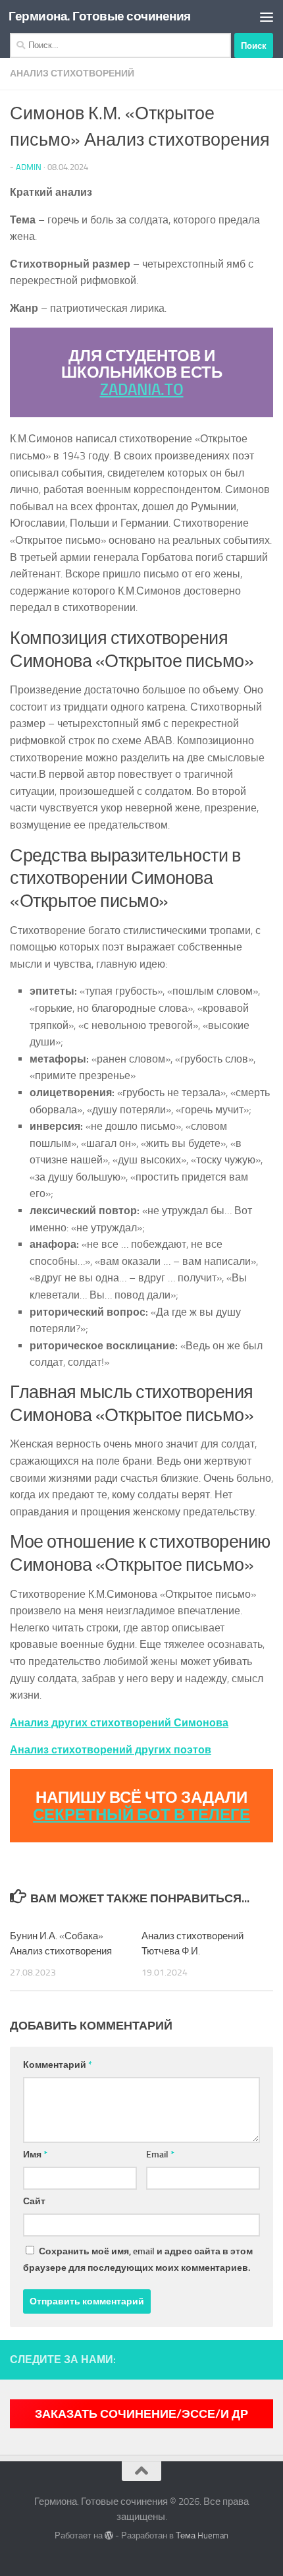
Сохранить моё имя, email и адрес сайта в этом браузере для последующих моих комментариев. (138, 2260)
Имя (35, 2154)
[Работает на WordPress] (109, 2535)
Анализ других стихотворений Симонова (119, 1723)
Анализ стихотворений (72, 73)
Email (160, 2154)
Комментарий (58, 2065)
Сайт (34, 2201)
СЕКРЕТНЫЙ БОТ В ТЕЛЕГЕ (141, 1814)
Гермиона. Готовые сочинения (100, 16)
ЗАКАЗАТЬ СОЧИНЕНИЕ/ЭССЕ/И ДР (141, 2414)
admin (29, 167)
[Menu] (267, 16)
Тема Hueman (202, 2535)
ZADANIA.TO (142, 389)
